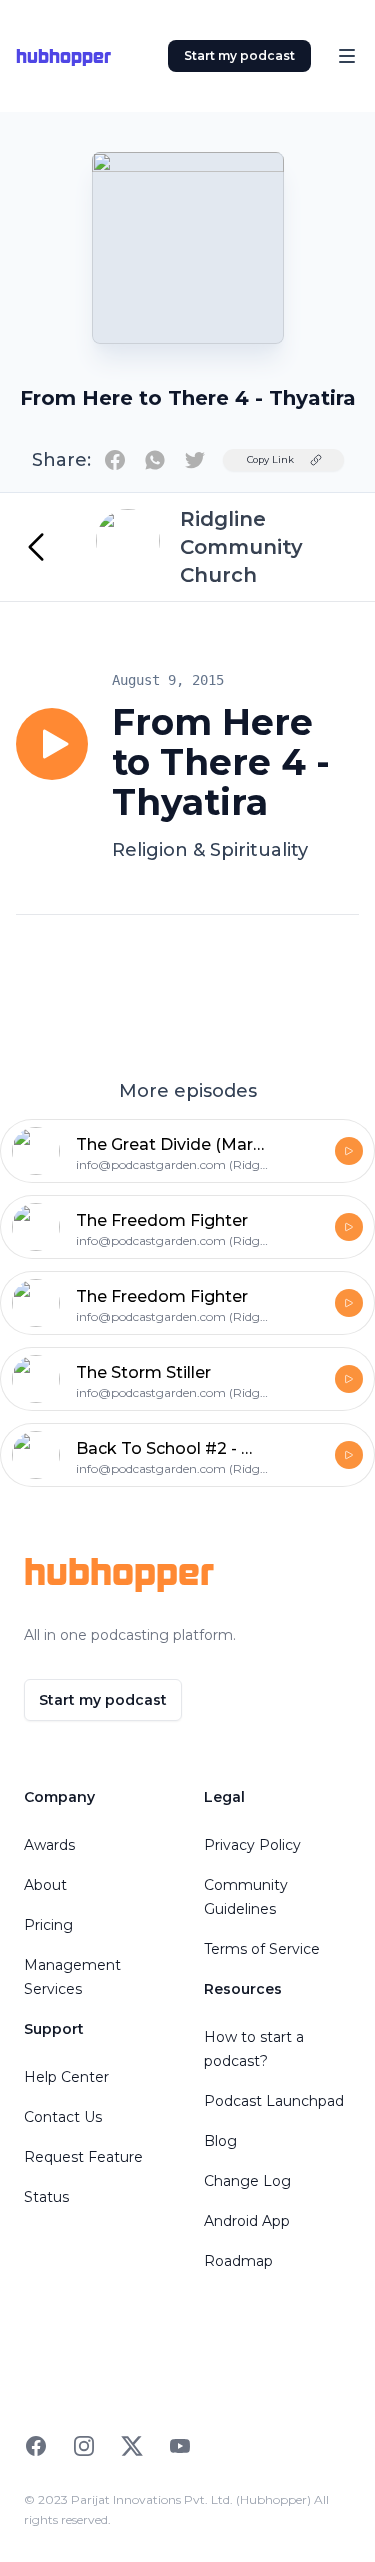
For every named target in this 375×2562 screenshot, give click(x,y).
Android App (247, 2221)
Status (46, 2197)
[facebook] (115, 460)
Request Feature (83, 2157)
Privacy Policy (252, 1845)
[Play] (52, 744)
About (45, 1885)
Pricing (48, 1925)
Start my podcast (239, 55)
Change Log (247, 2181)
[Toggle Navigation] (347, 56)
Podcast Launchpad (274, 2101)
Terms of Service (262, 1949)
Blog (220, 2141)
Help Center (66, 2077)
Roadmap (238, 2261)
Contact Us (63, 2117)
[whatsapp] (155, 460)
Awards (49, 1845)
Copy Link (270, 459)
